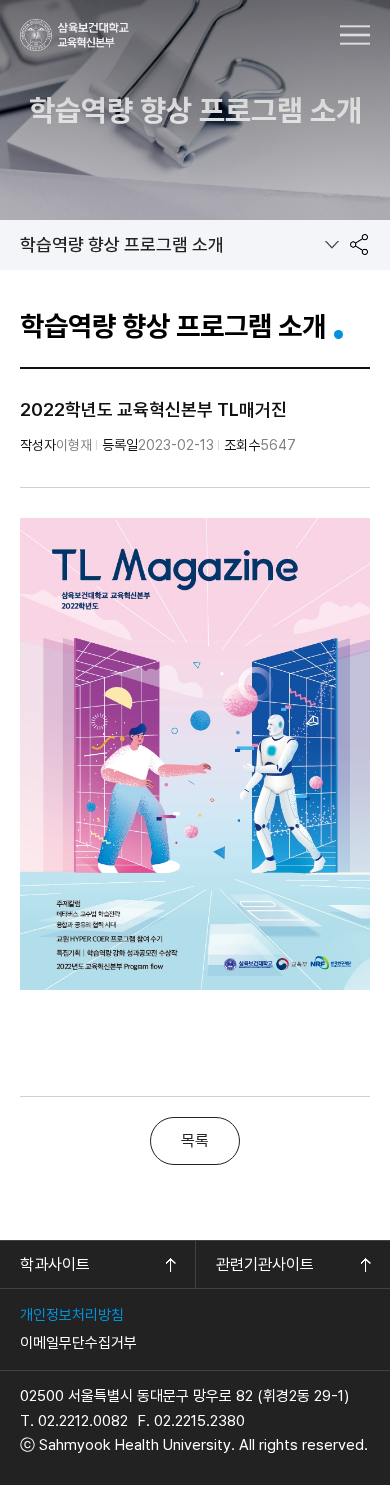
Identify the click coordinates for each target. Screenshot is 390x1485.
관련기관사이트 (265, 1264)
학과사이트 (55, 1264)
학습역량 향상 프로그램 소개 (122, 244)
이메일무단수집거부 (78, 1343)
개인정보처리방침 (72, 1315)
